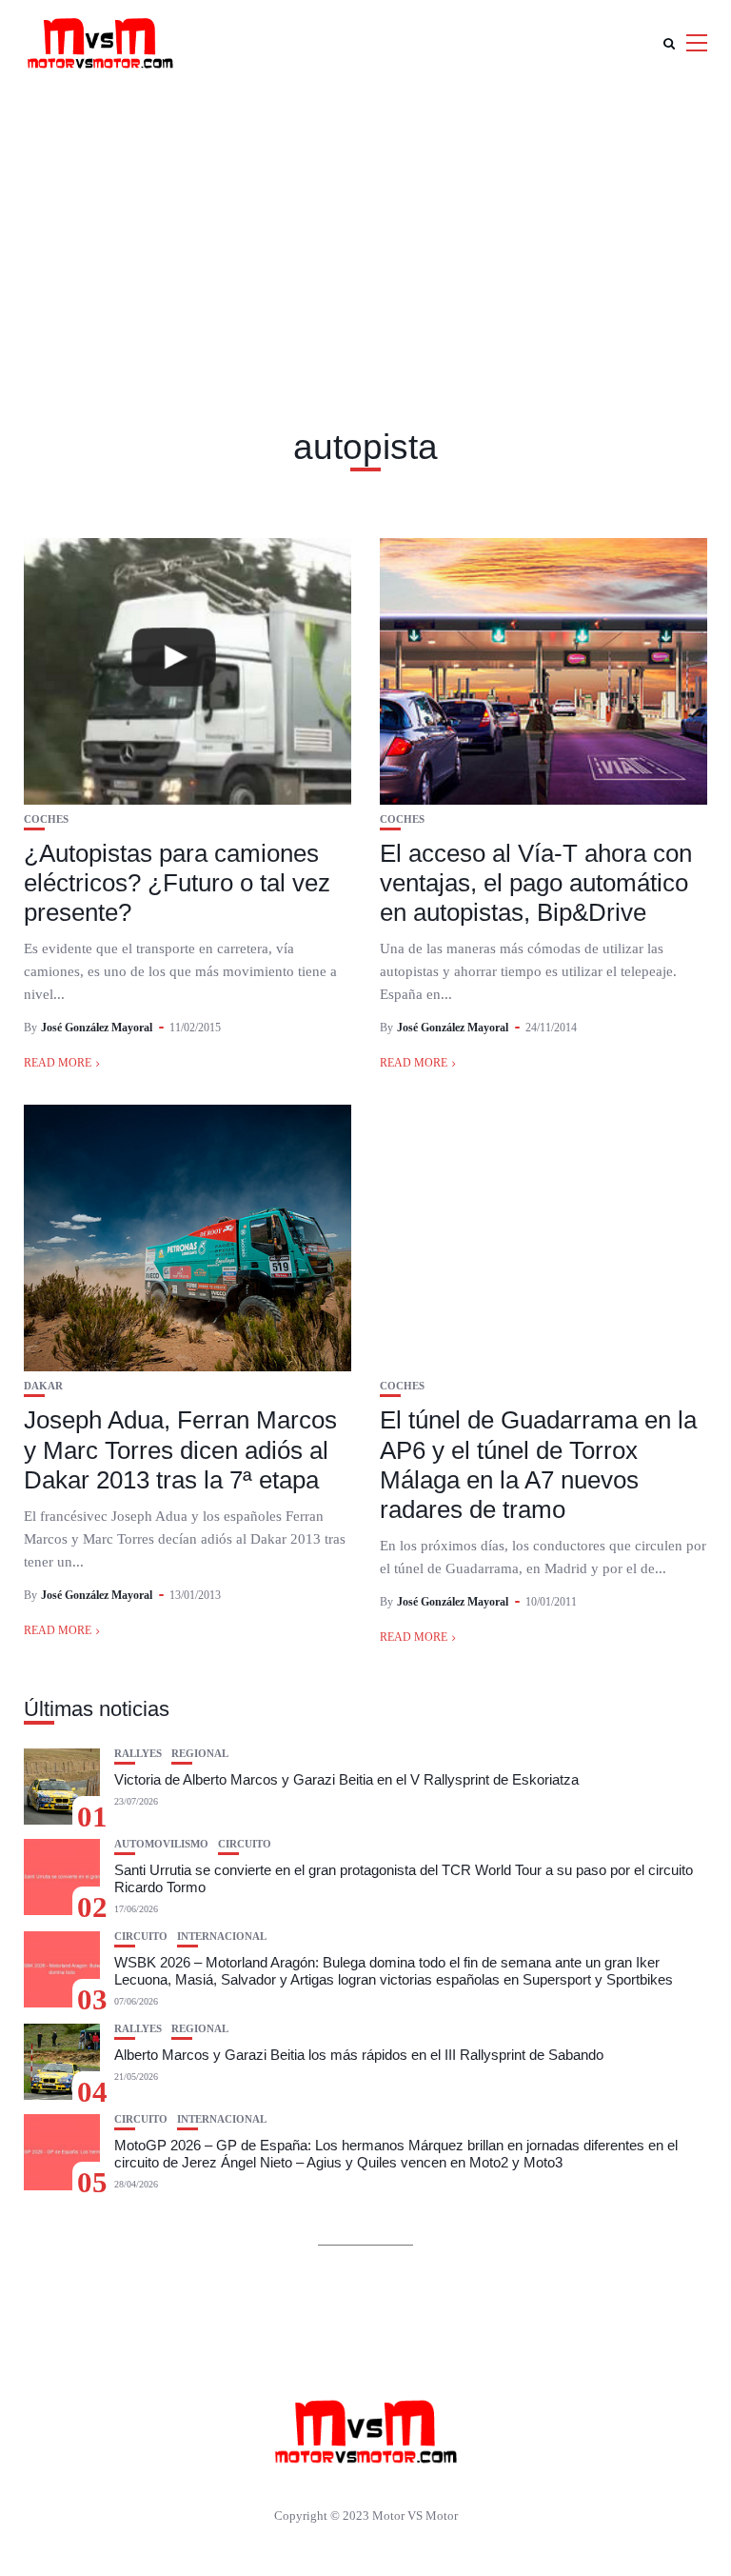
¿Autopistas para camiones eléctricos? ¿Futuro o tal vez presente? (177, 883)
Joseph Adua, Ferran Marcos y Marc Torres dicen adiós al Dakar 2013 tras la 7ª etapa (180, 1449)
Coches (46, 819)
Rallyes (138, 1754)
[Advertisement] (365, 229)
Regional (200, 1754)
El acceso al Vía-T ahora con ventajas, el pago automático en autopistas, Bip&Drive (536, 883)
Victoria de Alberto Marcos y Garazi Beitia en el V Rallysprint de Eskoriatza (346, 1779)
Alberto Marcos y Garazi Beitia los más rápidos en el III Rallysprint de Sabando (359, 2055)
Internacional (222, 1937)
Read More (58, 1063)
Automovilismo (161, 1844)
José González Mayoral (97, 1028)
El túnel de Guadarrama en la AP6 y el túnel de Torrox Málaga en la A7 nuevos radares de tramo (538, 1465)
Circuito (245, 1844)
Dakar (43, 1386)
